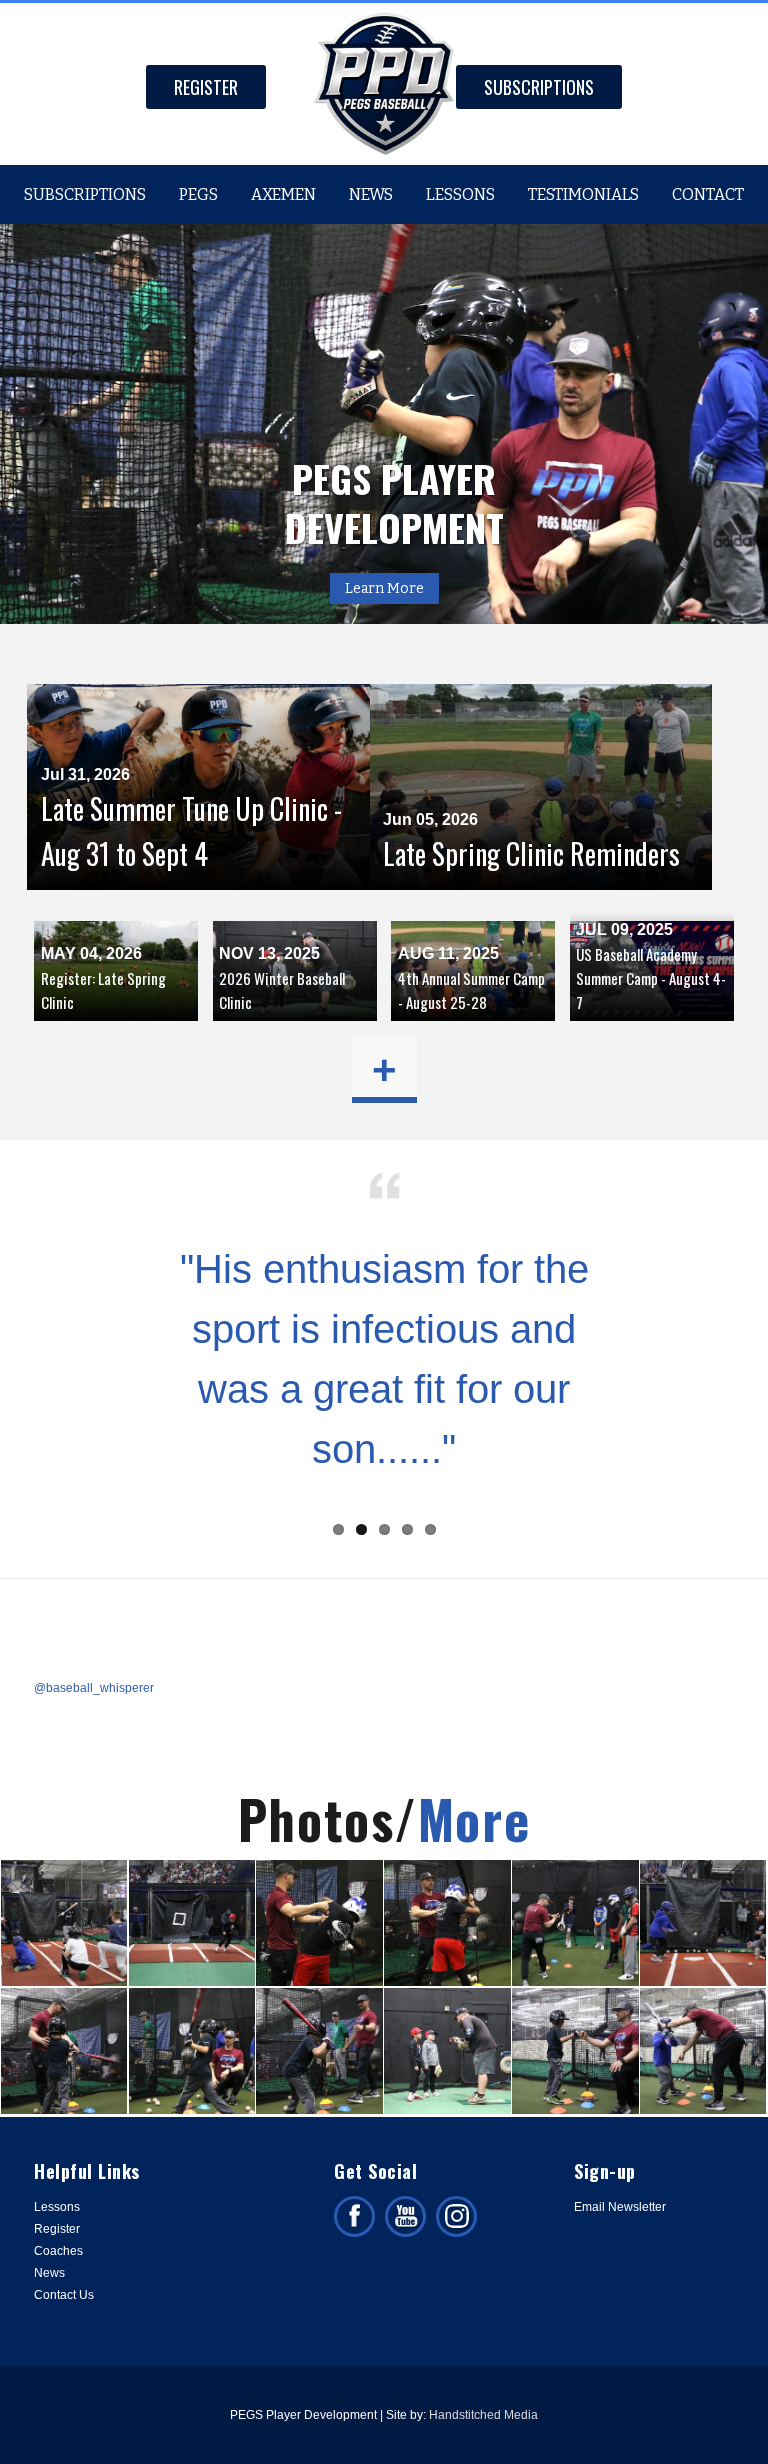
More (474, 1818)
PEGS (198, 194)
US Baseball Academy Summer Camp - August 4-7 (651, 978)
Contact (708, 194)
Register (206, 87)
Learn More (384, 588)
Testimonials (583, 194)
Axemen (283, 194)
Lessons (460, 194)
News (371, 194)
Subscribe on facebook (405, 2216)
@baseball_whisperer (94, 1688)
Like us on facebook (354, 2216)
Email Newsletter (620, 2207)
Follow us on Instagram (456, 2216)
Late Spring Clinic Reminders (531, 853)
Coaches (58, 2251)
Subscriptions (539, 87)
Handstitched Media (483, 2415)
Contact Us (64, 2295)
